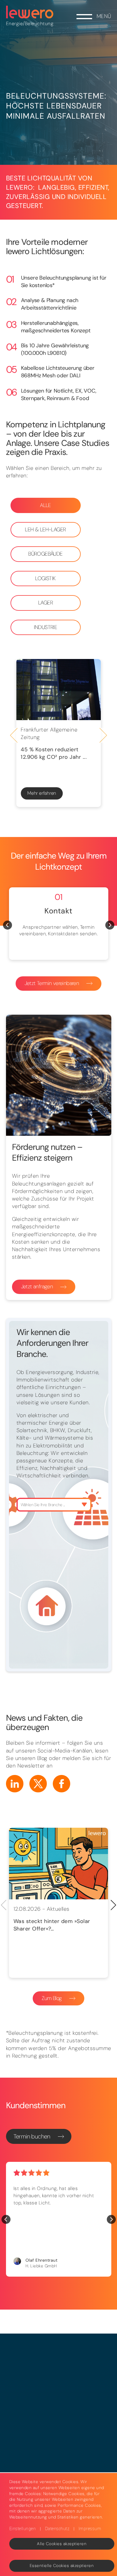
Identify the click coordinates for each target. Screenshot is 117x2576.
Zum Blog (52, 1998)
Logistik (45, 578)
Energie (15, 24)
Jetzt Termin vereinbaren (52, 983)
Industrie (46, 627)
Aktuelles (58, 1909)
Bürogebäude (45, 554)
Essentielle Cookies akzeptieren (62, 2566)
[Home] (30, 12)
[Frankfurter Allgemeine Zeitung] (58, 690)
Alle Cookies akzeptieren (62, 2544)
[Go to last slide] (14, 735)
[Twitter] (38, 1784)
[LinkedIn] (15, 1784)
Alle (45, 505)
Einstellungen (23, 2529)
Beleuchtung (39, 24)
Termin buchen (32, 2136)
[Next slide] (103, 735)
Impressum (90, 2529)
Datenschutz (57, 2529)
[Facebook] (61, 1784)
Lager (45, 603)
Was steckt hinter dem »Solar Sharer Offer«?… (52, 1925)
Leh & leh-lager (45, 530)
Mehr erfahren (42, 793)
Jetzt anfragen (37, 1287)
